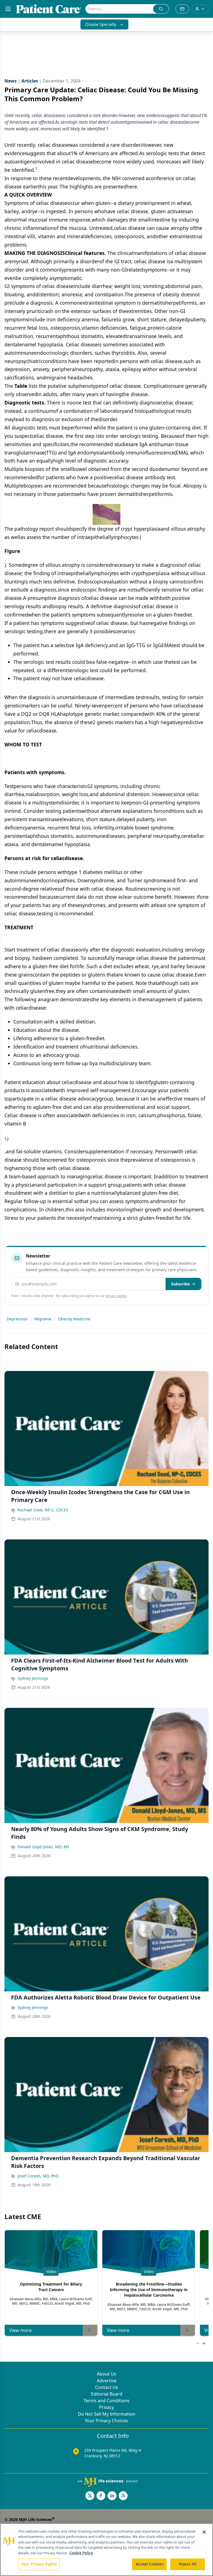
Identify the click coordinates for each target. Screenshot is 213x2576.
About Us (106, 2374)
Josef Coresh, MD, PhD (38, 2176)
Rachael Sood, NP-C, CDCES (43, 1510)
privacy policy (116, 1296)
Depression (17, 1319)
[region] (106, 2550)
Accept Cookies (149, 2564)
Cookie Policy (81, 2553)
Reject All (188, 2564)
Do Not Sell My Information (107, 2414)
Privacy (106, 2407)
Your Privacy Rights (39, 2564)
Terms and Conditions (106, 2401)
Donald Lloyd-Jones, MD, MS (43, 1847)
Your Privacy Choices (106, 2421)
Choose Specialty (101, 24)
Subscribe (180, 1284)
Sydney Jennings (33, 1678)
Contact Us (107, 2387)
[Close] (204, 2532)
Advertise (107, 2381)
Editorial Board (107, 2394)
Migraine (43, 1319)
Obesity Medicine (74, 1319)
